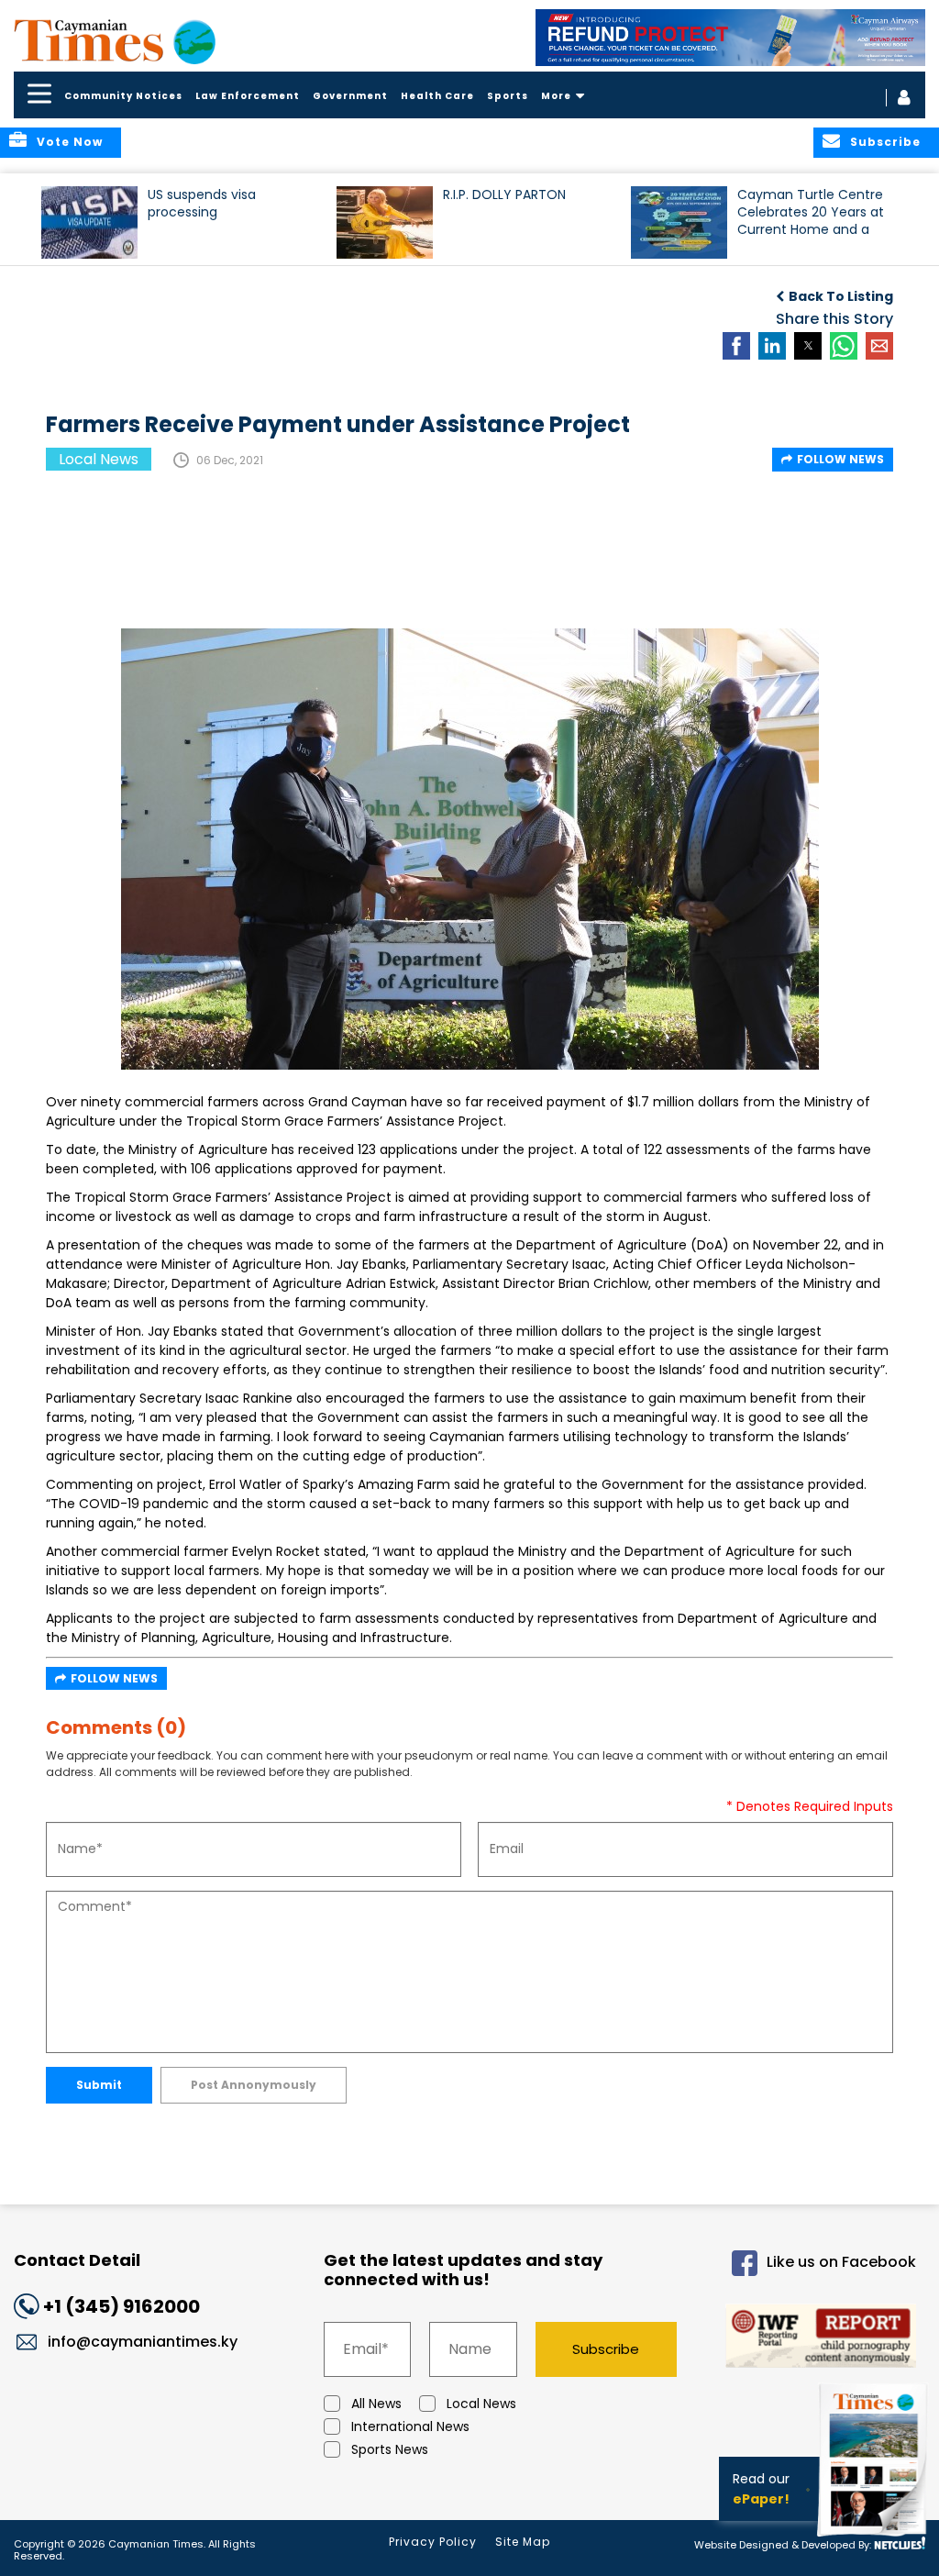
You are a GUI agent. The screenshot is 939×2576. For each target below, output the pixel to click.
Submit (99, 2085)
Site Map (523, 2542)
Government (350, 96)
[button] (89, 222)
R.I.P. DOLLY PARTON (504, 195)
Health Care (437, 96)
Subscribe (606, 2349)
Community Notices (123, 96)
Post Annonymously (254, 2085)
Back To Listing (841, 296)
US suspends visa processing (202, 204)
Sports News (390, 2449)
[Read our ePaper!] (875, 2539)
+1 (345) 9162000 (122, 2306)
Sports (508, 96)
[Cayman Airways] (731, 38)
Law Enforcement (248, 96)
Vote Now (70, 142)
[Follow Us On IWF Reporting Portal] (812, 2339)
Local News (481, 2404)
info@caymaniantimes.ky (143, 2342)
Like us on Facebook (841, 2262)
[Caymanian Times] (115, 40)
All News (376, 2404)
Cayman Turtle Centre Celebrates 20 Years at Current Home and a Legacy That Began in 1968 (811, 221)
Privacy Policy (433, 2542)
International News (410, 2426)
